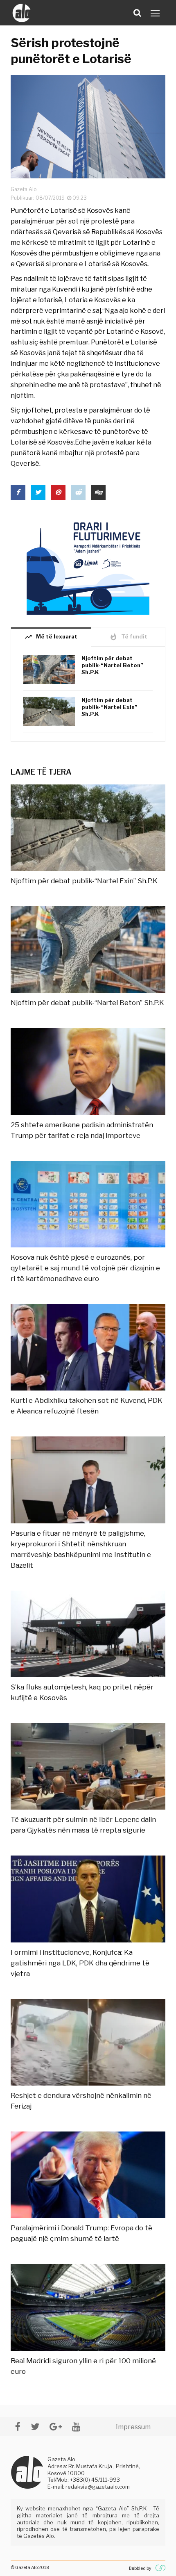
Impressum (133, 2427)
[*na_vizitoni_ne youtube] (76, 2427)
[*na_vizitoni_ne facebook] (18, 2427)
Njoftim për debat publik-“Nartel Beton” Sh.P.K (112, 665)
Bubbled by (140, 2568)
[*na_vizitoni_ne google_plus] (56, 2427)
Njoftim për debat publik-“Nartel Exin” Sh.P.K (109, 707)
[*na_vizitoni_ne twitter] (35, 2427)
